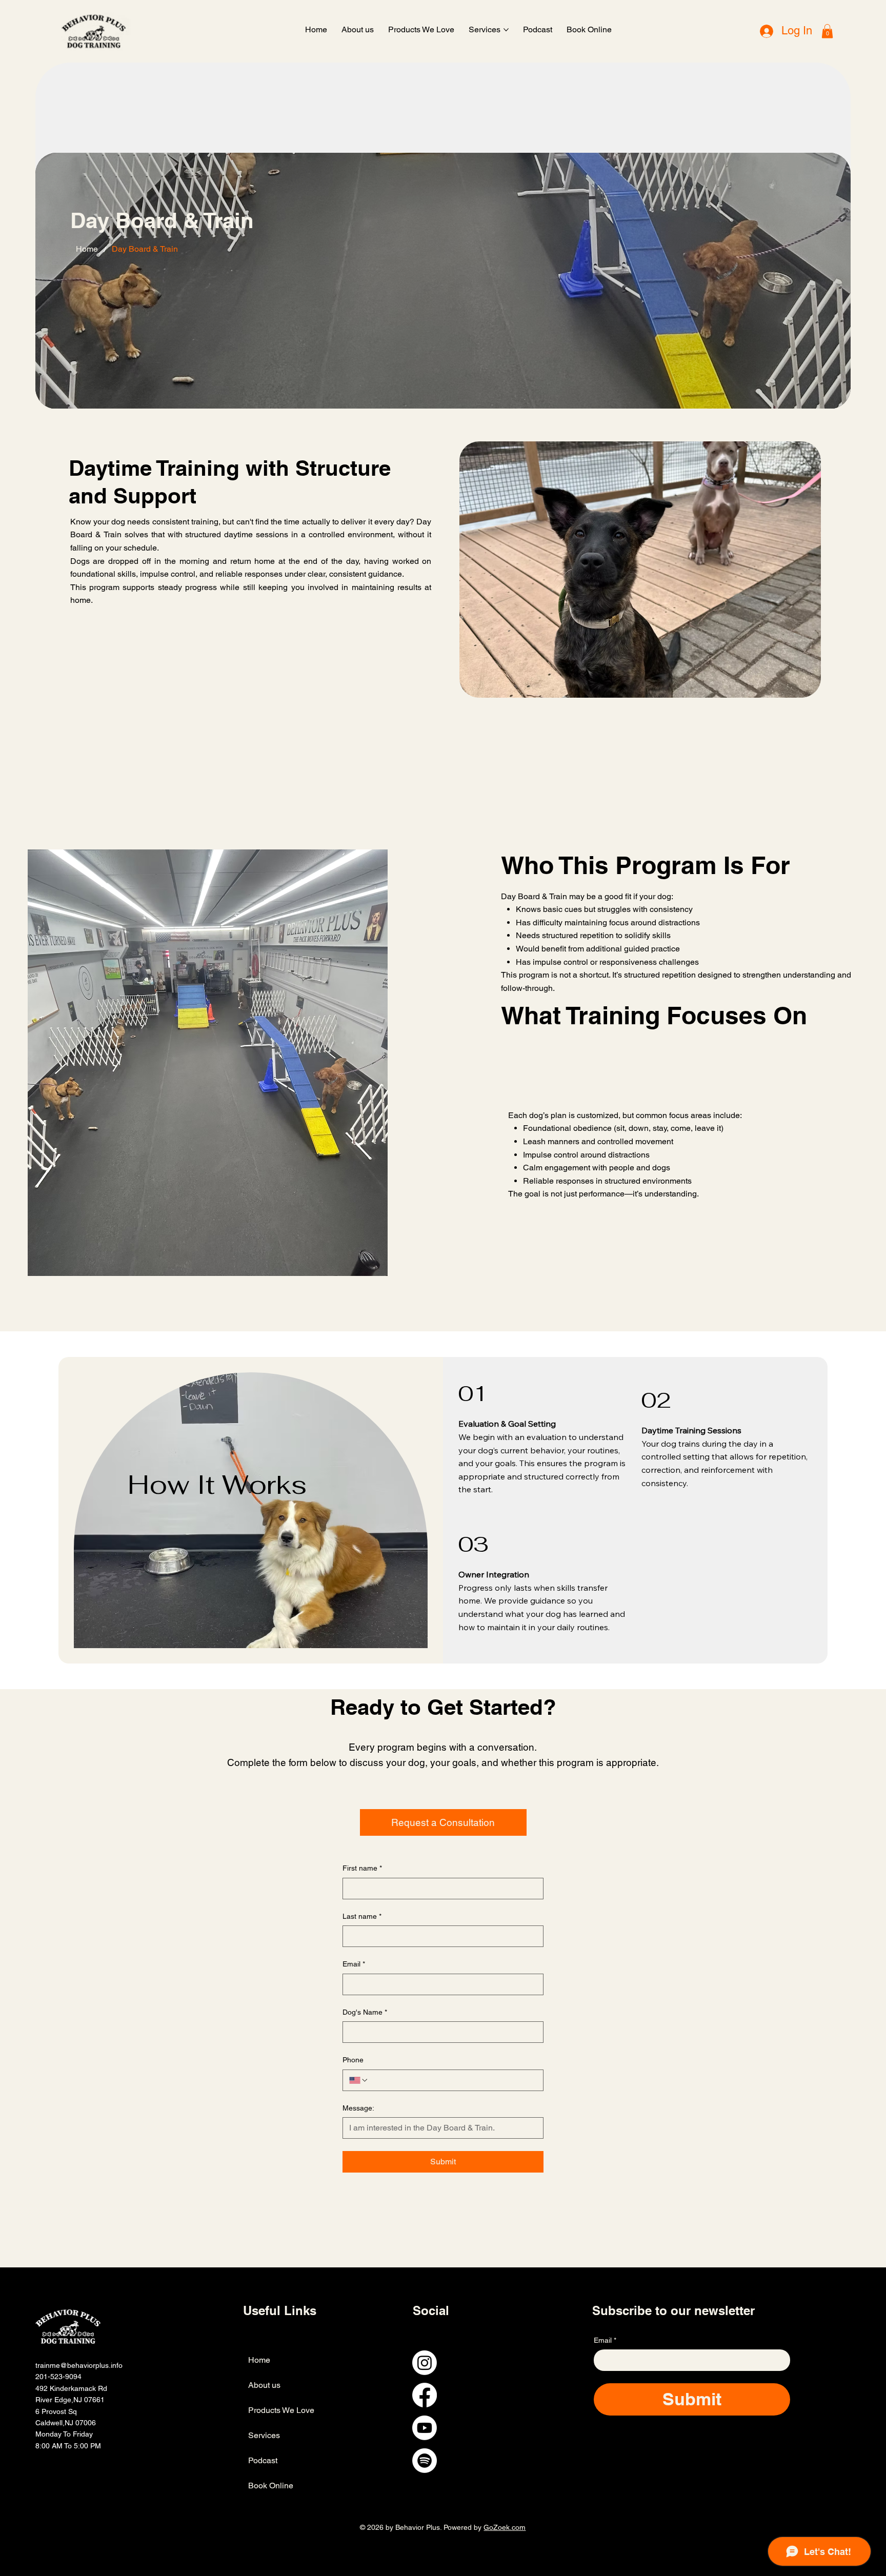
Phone (353, 2060)
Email (354, 1964)
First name (362, 1868)
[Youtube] (425, 2428)
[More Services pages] (506, 30)
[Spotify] (425, 2461)
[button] (827, 31)
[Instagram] (425, 2363)
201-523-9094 (58, 2377)
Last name (362, 1916)
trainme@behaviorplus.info (79, 2365)
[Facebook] (425, 2395)
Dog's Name (365, 2012)
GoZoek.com (505, 2527)
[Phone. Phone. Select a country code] (359, 2080)
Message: (358, 2108)
